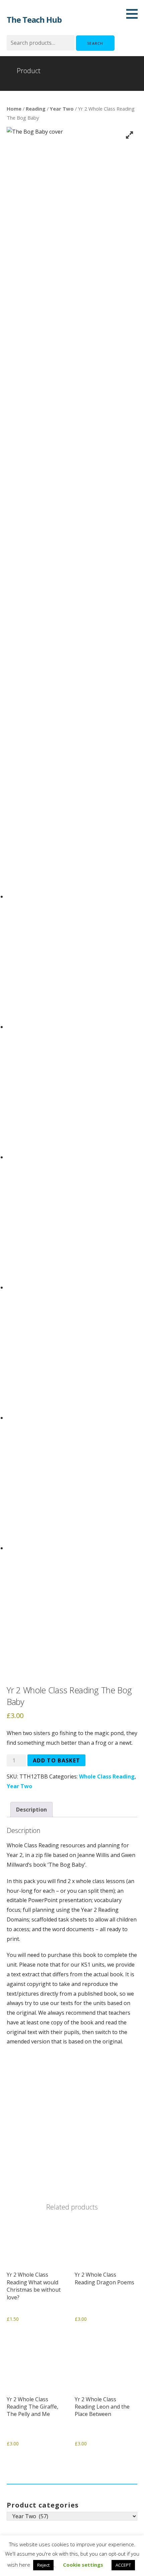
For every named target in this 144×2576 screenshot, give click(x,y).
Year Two (62, 109)
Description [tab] (31, 1810)
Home (14, 109)
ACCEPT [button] (123, 2565)
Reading (36, 109)
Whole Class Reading (107, 1776)
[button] (134, 14)
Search (95, 43)
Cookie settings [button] (83, 2565)
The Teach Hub (34, 20)
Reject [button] (43, 2565)
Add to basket (56, 1760)
